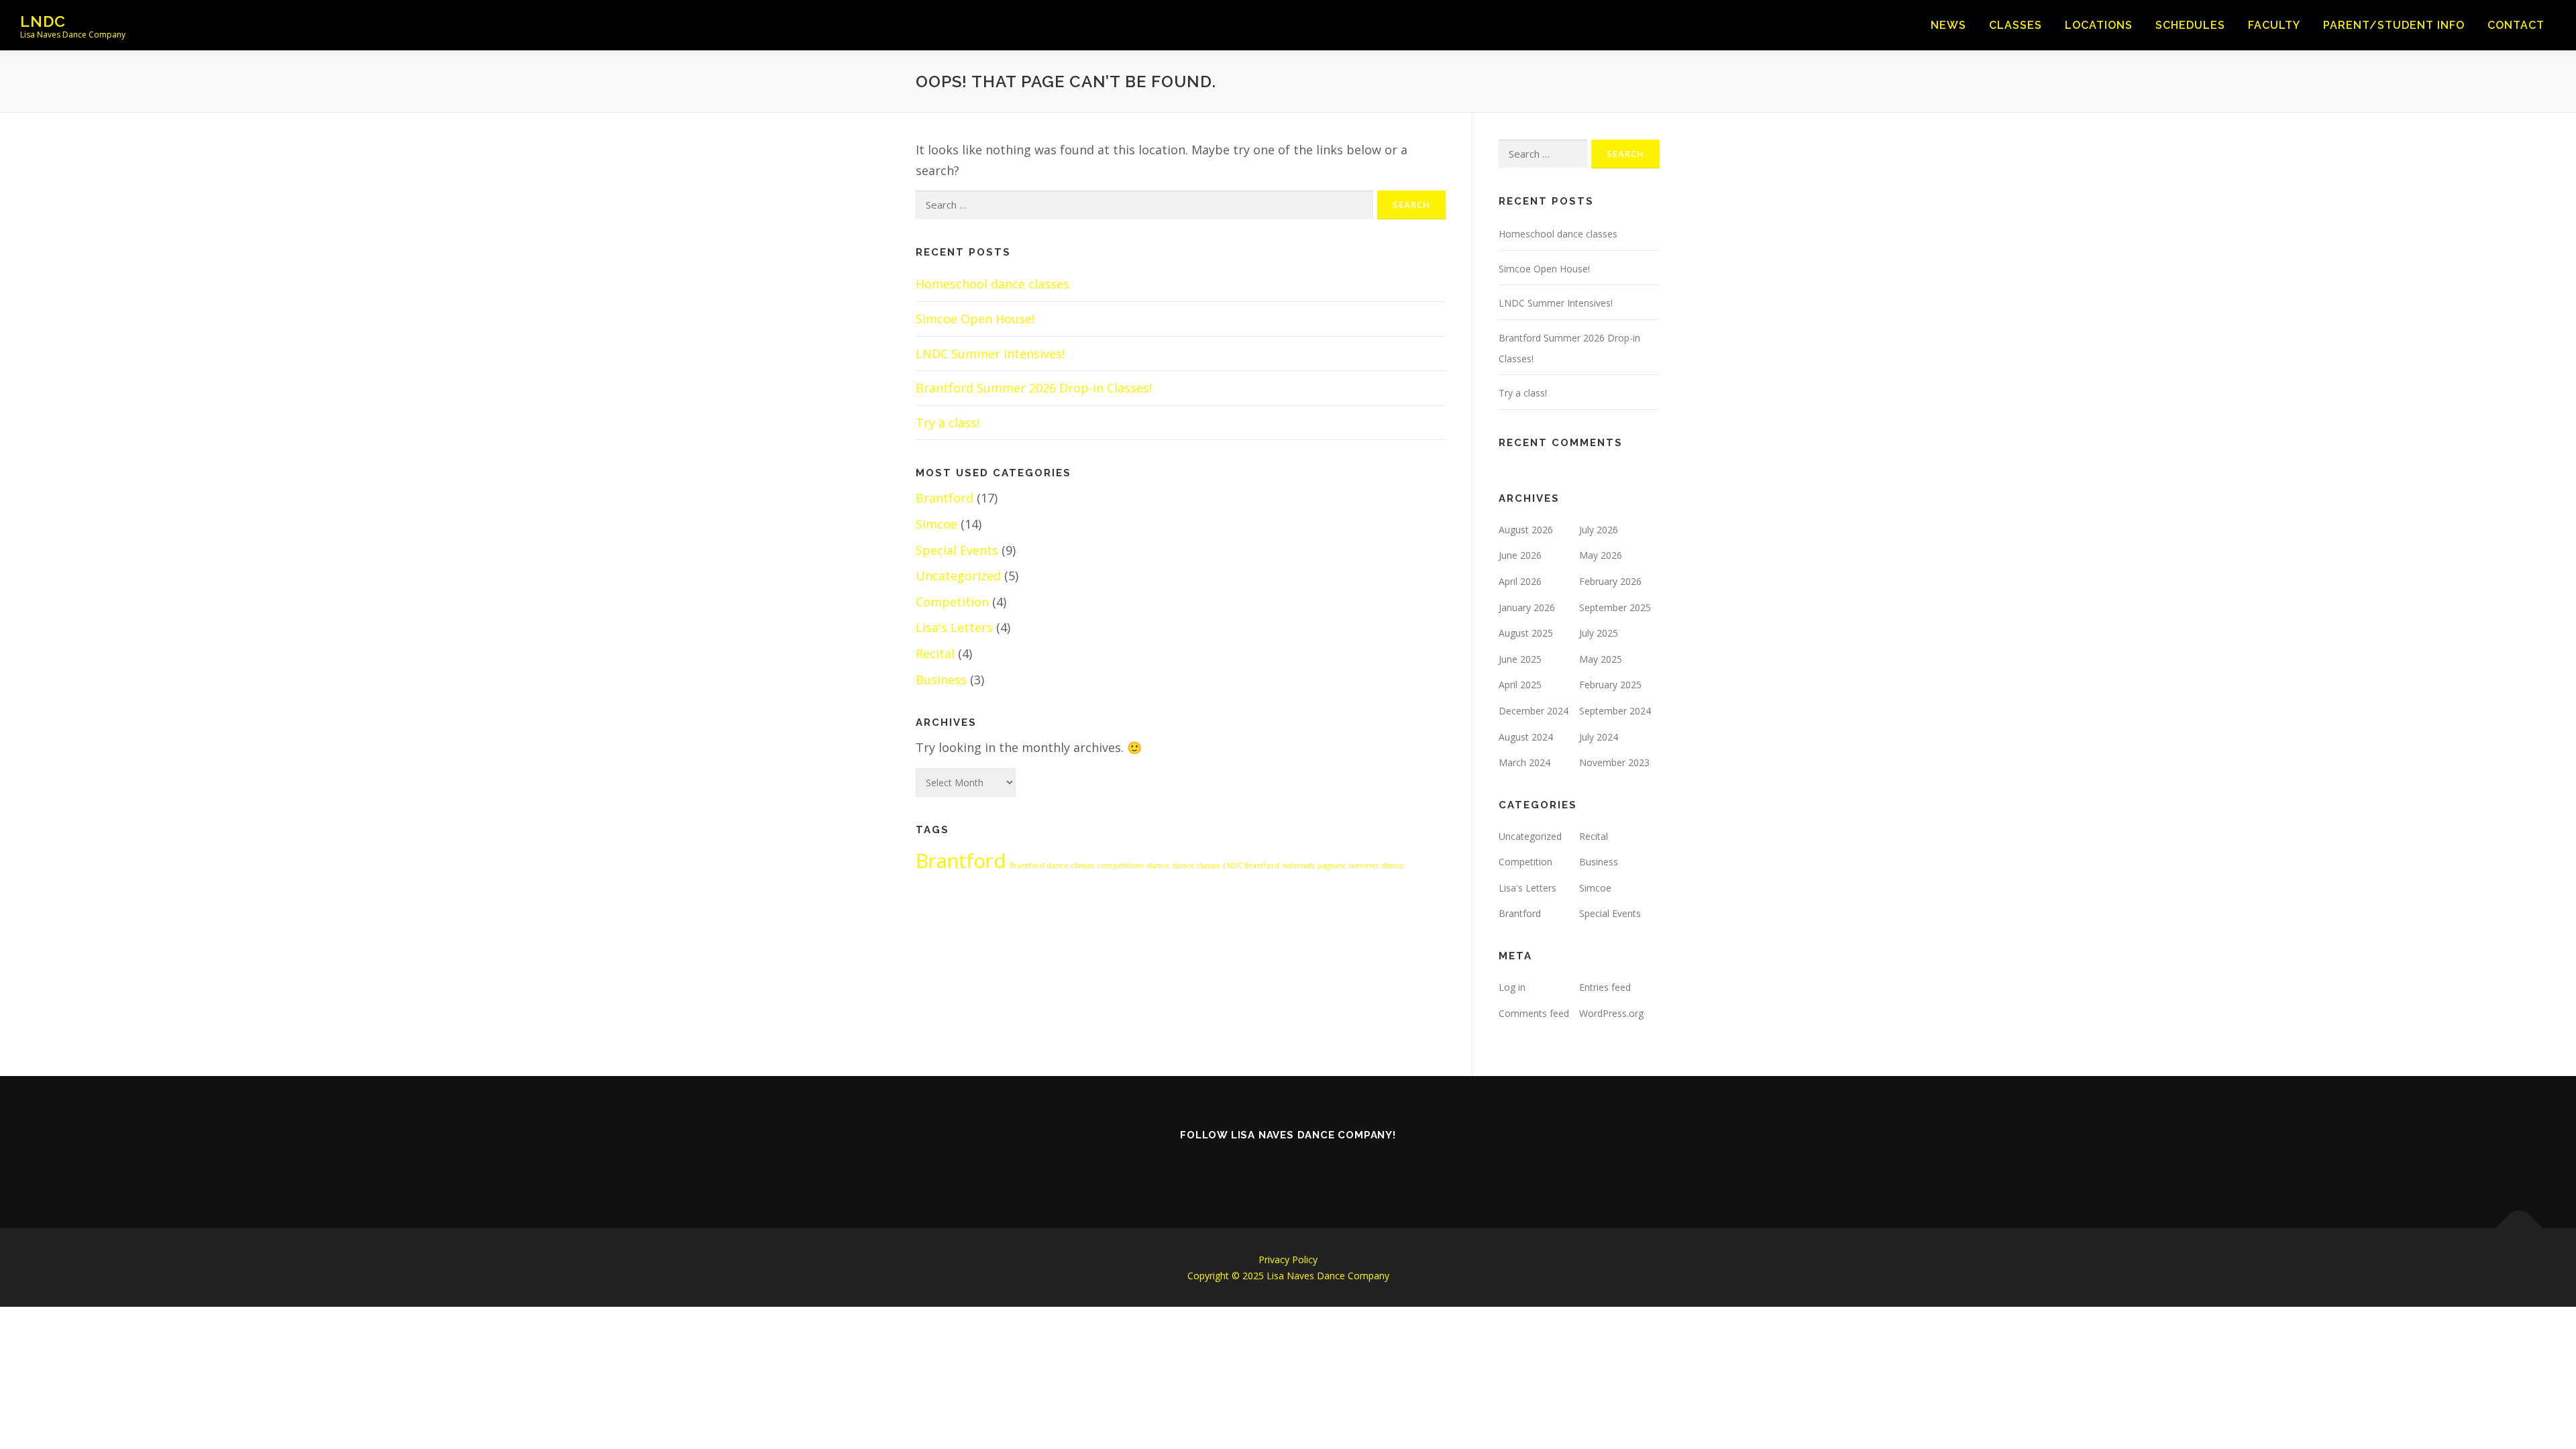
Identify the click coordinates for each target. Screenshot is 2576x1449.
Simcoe (936, 524)
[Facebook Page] (1269, 1165)
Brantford (945, 498)
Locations (2099, 25)
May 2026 (1601, 555)
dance (1158, 865)
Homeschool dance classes (992, 284)
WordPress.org (1611, 1013)
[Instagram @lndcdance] (1194, 1165)
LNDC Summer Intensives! (990, 354)
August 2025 (1526, 633)
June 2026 (1520, 555)
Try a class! (948, 423)
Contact (2516, 25)
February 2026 (1610, 581)
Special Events (957, 550)
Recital (935, 653)
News (1948, 25)
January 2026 (1527, 607)
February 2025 (1610, 685)
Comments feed (1534, 1013)
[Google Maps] (1382, 1165)
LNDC (43, 20)
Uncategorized (958, 576)
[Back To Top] (2519, 1228)
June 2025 (1520, 659)
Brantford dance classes (1052, 865)
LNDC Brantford (1251, 865)
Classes (2016, 25)
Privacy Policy (1288, 1259)
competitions (1120, 865)
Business (941, 680)
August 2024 (1526, 737)
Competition (952, 602)
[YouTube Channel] (1344, 1165)
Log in (1512, 987)
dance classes (1196, 865)
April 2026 (1520, 581)
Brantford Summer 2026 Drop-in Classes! (1034, 388)
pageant (1332, 865)
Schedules (2190, 25)
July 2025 (1599, 633)
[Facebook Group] (1307, 1165)
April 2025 (1520, 685)
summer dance (1376, 865)
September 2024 (1615, 711)
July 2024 (1599, 737)
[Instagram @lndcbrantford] (1232, 1165)
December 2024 (1534, 711)
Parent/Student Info (2394, 25)
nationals (1298, 865)
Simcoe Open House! (975, 319)
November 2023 (1614, 762)
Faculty (2274, 25)
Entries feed (1605, 987)
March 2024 (1524, 762)
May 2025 (1601, 659)
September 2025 (1615, 607)
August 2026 (1526, 530)
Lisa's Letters (954, 627)
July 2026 (1599, 530)
